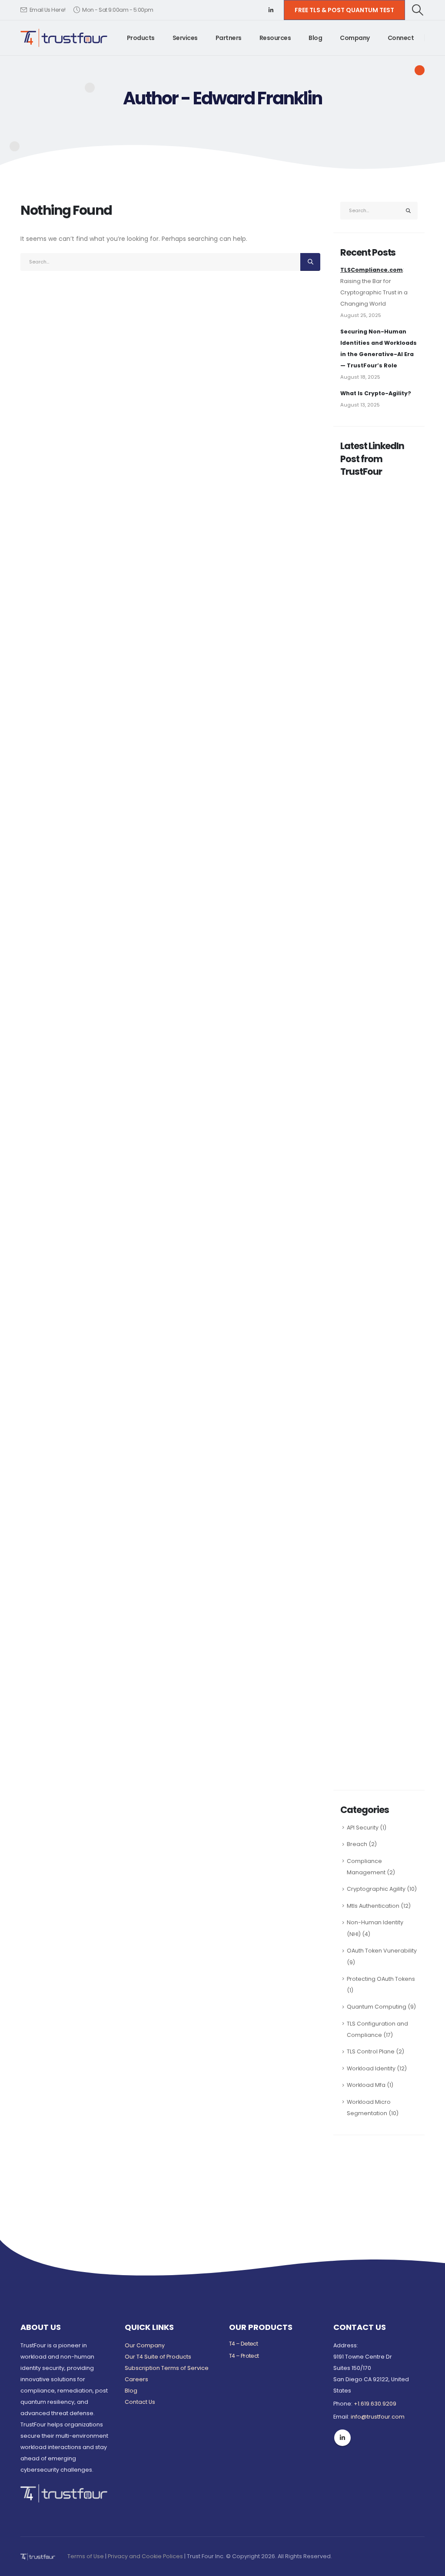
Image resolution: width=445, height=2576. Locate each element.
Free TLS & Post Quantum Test (344, 10)
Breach (357, 1844)
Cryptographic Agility (376, 1889)
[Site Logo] (64, 38)
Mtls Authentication (373, 1906)
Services (185, 38)
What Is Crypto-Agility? (376, 393)
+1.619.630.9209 (375, 2404)
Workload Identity (371, 2068)
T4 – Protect (244, 2356)
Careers (136, 2379)
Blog (315, 38)
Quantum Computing (377, 2007)
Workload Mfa (366, 2085)
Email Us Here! (48, 10)
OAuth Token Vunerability (382, 1951)
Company (355, 38)
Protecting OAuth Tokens (381, 1979)
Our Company (145, 2345)
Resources (275, 38)
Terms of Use (86, 2556)
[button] (418, 10)
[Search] (310, 262)
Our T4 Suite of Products (158, 2357)
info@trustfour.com (378, 2417)
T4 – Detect (243, 2344)
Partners (229, 38)
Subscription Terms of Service (167, 2368)
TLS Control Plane (371, 2051)
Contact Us (140, 2402)
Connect (401, 38)
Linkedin (342, 2438)
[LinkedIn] (271, 10)
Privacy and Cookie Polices (145, 2556)
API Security (363, 1828)
